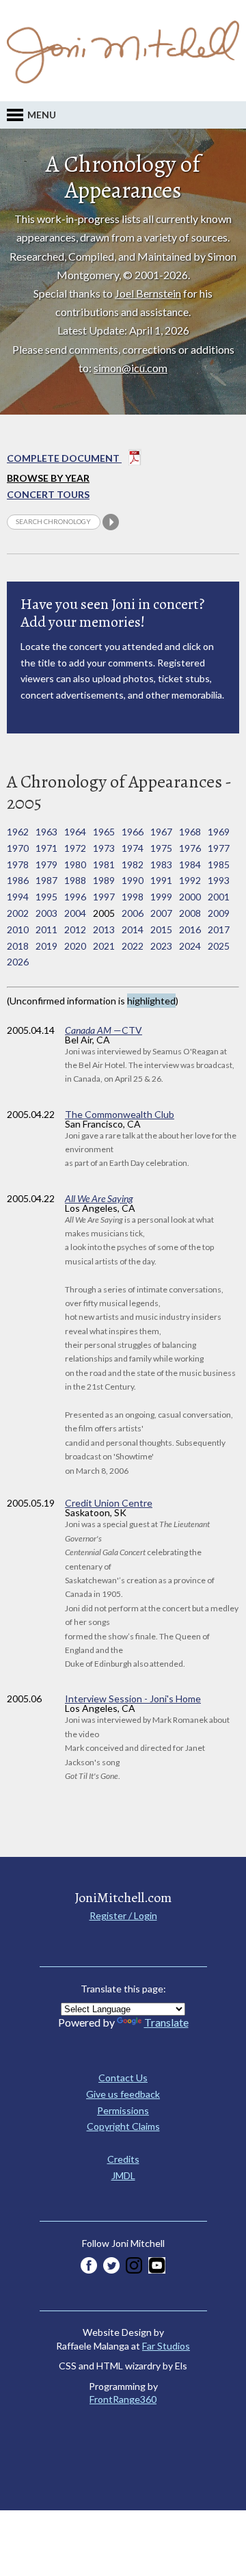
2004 (75, 913)
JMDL (123, 2175)
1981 (104, 864)
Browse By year (48, 478)
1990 (133, 880)
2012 (75, 929)
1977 (219, 848)
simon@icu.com (131, 368)
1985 (219, 864)
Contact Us (123, 2078)
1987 (46, 880)
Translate (166, 2022)
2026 (18, 962)
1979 (46, 864)
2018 (18, 946)
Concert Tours (48, 494)
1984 (190, 864)
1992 (190, 880)
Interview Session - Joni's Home (133, 1699)
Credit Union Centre (109, 1503)
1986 (18, 880)
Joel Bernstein (148, 293)
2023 (161, 946)
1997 (104, 897)
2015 (161, 929)
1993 (219, 880)
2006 (133, 913)
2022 (133, 946)
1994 (18, 897)
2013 (104, 929)
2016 (190, 929)
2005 (104, 913)
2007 (161, 913)
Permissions (123, 2110)
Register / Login (123, 1915)
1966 (133, 832)
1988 (75, 880)
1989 (104, 880)
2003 (46, 913)
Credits (123, 2159)
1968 (190, 832)
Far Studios (166, 2346)
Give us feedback (123, 2094)
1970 (18, 848)
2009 (219, 913)
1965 (104, 832)
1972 (75, 848)
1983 (161, 864)
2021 (104, 946)
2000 (190, 897)
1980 (75, 864)
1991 (161, 880)
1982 (133, 864)
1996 (75, 897)
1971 (46, 848)
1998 (133, 897)
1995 (46, 897)
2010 (18, 929)
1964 (75, 832)
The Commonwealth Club (120, 1114)
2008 (190, 913)
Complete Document (64, 458)
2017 (219, 929)
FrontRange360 (123, 2399)
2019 (46, 946)
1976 (190, 848)
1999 (161, 897)
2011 (46, 929)
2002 (18, 913)
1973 (104, 848)
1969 (219, 832)
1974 (133, 848)
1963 (46, 832)
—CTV (104, 1030)
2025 (219, 946)
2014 (133, 929)
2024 (190, 946)
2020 (75, 946)
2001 (219, 897)
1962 (18, 832)
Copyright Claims (123, 2126)
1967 (161, 832)
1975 (161, 848)
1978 (18, 864)
